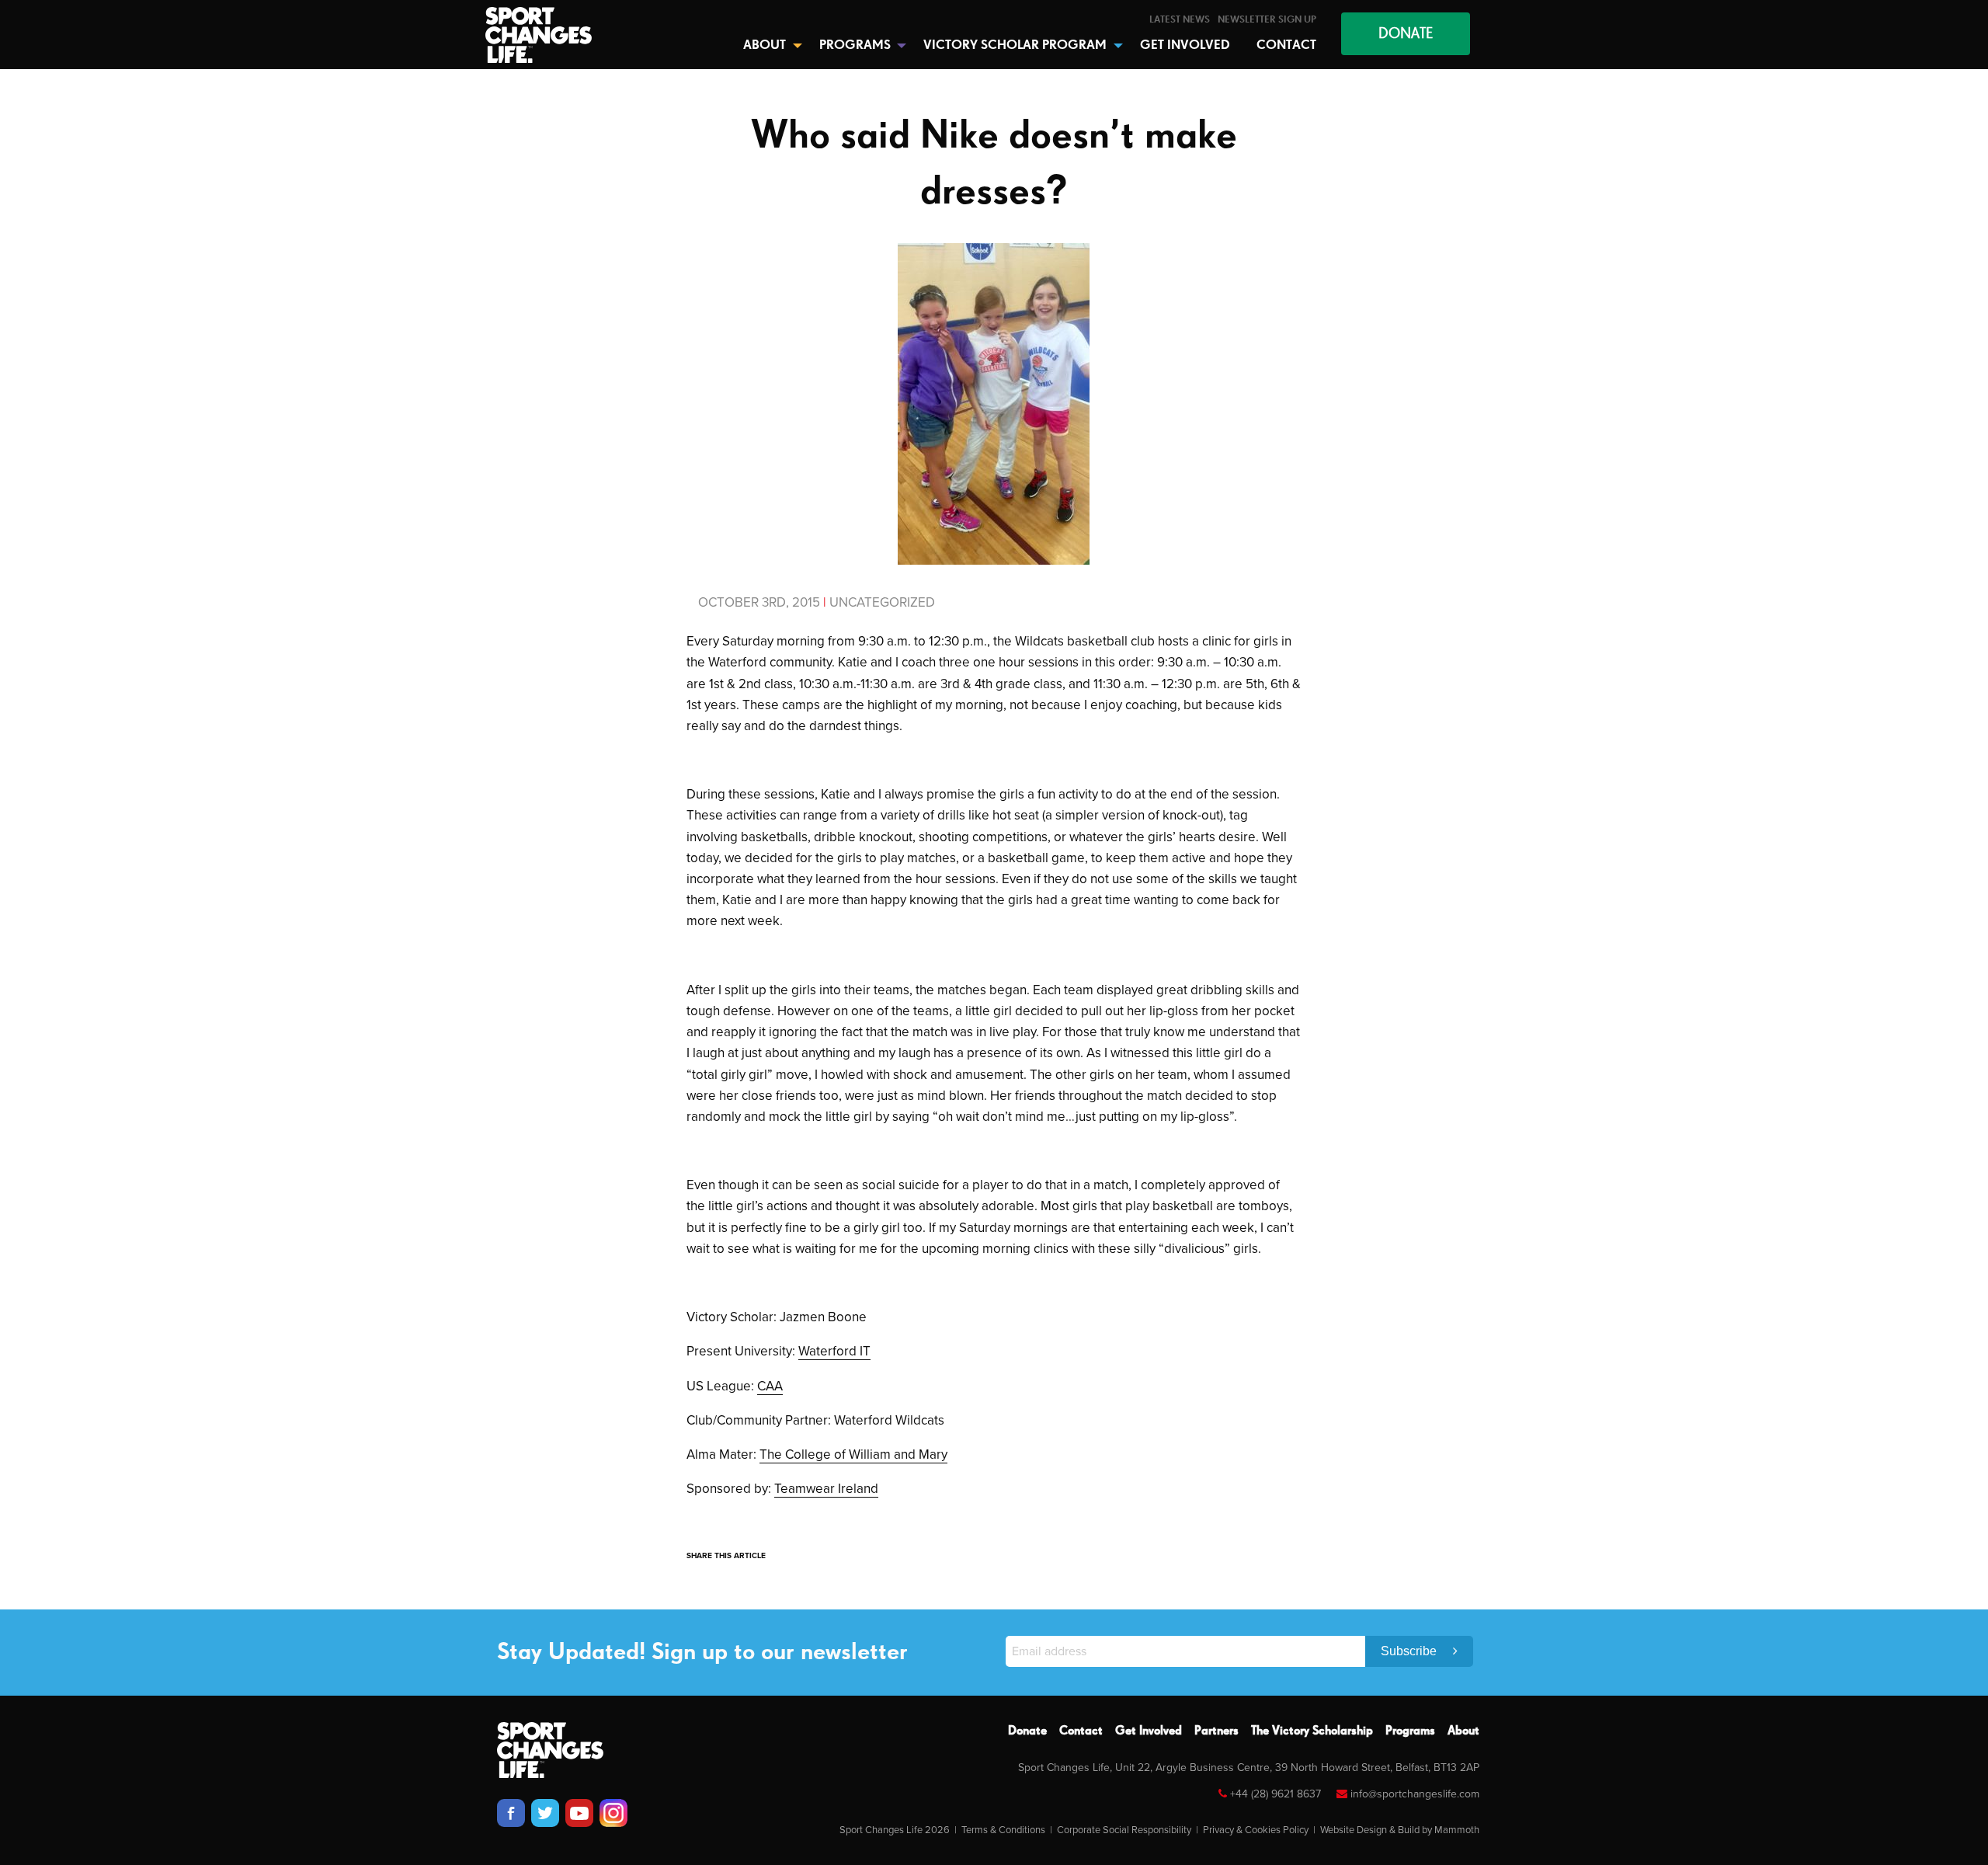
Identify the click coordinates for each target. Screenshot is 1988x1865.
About (1463, 1731)
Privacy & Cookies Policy (1256, 1830)
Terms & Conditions (1003, 1830)
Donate (1027, 1731)
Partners (1216, 1731)
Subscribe (1410, 1651)
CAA (770, 1386)
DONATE (1406, 34)
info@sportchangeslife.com (1415, 1794)
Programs (1410, 1731)
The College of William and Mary (853, 1454)
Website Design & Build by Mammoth (1400, 1830)
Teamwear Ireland (826, 1489)
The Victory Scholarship (1312, 1731)
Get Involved (1149, 1731)
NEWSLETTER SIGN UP (1267, 20)
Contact (1081, 1731)
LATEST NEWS (1180, 20)
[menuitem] (1180, 20)
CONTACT (1286, 45)
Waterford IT (834, 1351)
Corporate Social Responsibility (1124, 1830)
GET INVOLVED (1185, 45)
